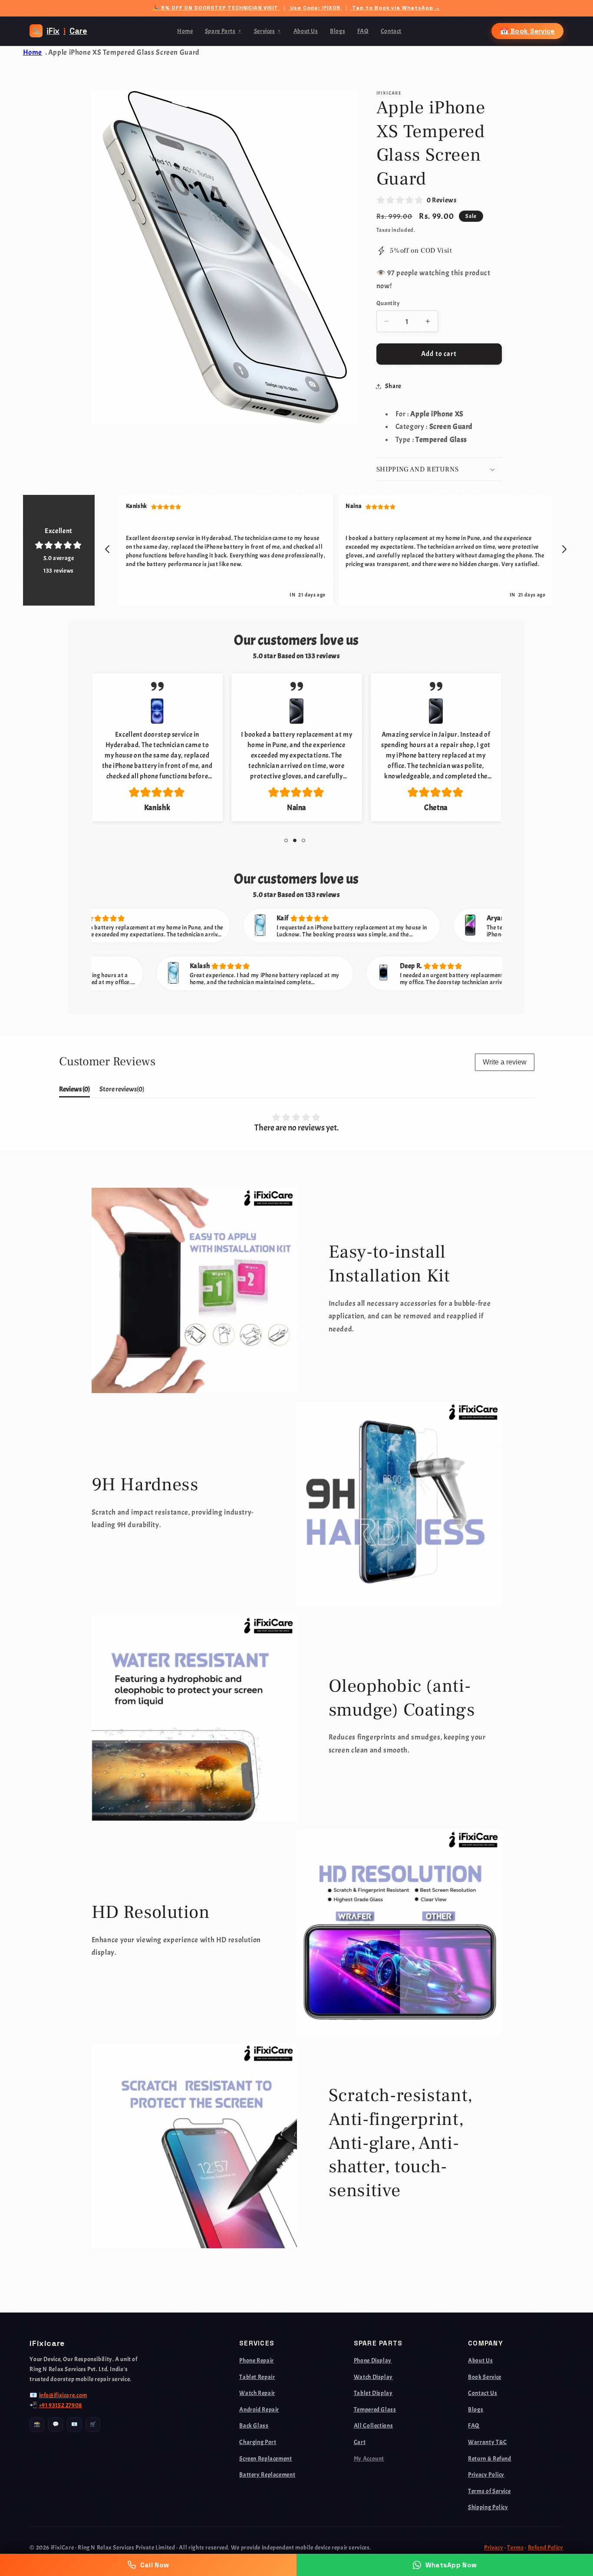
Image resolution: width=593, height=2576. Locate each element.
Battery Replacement (267, 2474)
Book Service (485, 2377)
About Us (306, 31)
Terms (515, 2547)
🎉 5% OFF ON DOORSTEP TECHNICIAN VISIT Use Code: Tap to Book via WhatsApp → (296, 8)
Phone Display (373, 2360)
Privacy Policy (486, 2474)
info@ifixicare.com (63, 2395)
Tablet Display (373, 2393)
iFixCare (60, 31)
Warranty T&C (488, 2442)
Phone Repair (257, 2360)
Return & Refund (489, 2458)
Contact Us (483, 2393)
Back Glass (254, 2425)
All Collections (373, 2425)
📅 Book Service (527, 31)
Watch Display (373, 2377)
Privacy (494, 2547)
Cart (360, 2442)
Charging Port (258, 2442)
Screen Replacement (265, 2458)
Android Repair (259, 2409)
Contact (391, 31)
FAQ (363, 31)
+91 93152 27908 (61, 2405)
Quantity (388, 303)
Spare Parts (224, 31)
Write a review (505, 1062)
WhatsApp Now (451, 2565)
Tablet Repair (257, 2377)
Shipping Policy (488, 2507)
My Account (369, 2458)
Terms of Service (489, 2491)
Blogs (338, 31)
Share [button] (393, 386)
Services (268, 31)
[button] (439, 469)
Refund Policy (546, 2547)
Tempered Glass (375, 2409)
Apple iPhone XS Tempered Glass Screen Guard (124, 52)
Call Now (155, 2565)
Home (185, 31)
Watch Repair (257, 2393)
